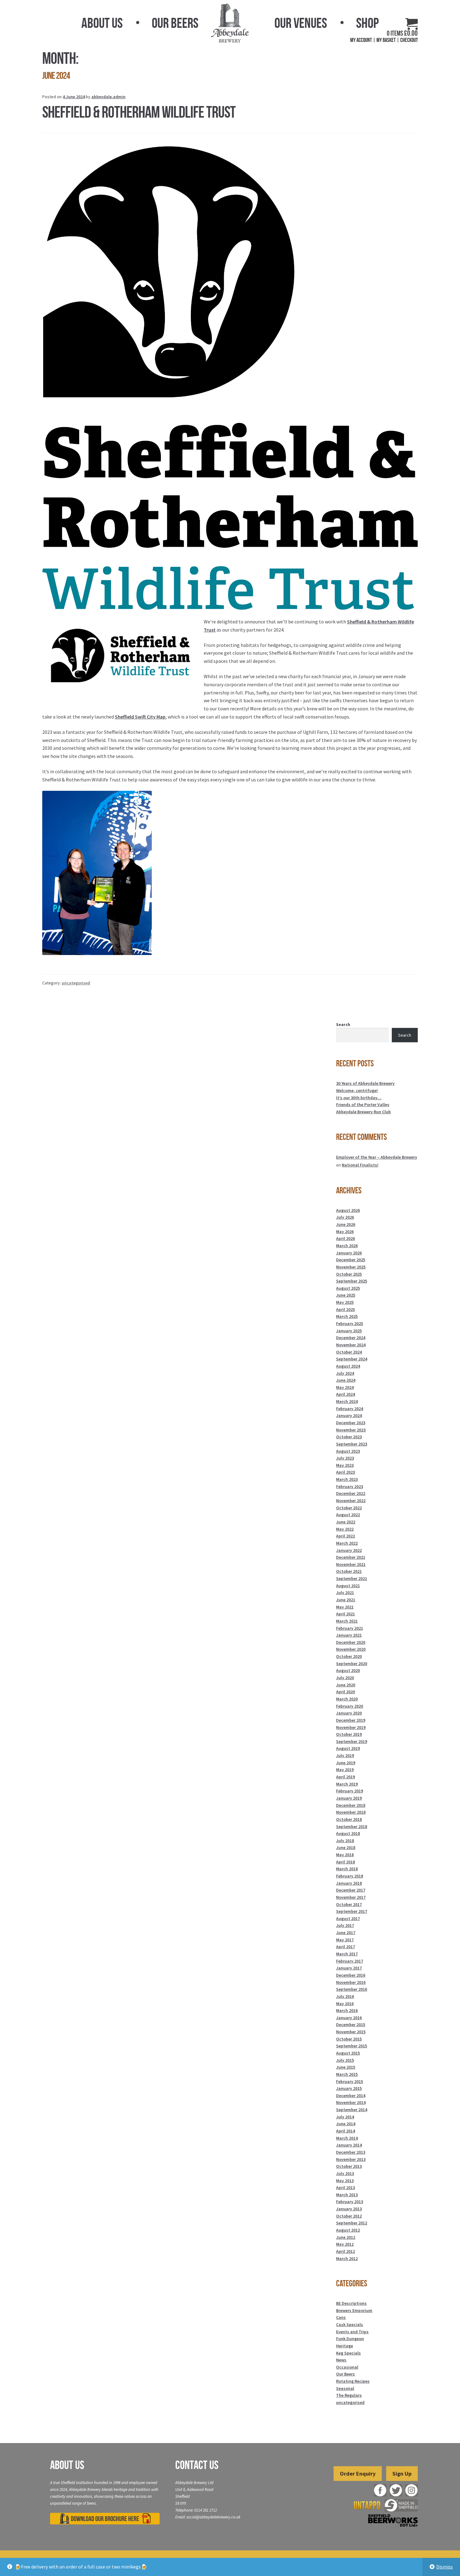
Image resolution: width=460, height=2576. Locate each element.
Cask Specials (350, 2324)
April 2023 (345, 1472)
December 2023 (351, 1423)
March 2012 (347, 2258)
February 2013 (350, 2202)
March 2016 (347, 2010)
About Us (102, 23)
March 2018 (347, 1869)
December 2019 (351, 1720)
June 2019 (346, 1763)
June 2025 (346, 1295)
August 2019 (348, 1748)
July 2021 (345, 1593)
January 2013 (349, 2209)
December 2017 (351, 1890)
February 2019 (350, 1791)
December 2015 (351, 2025)
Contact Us (197, 2465)
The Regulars (349, 2395)
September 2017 (352, 1911)
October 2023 (349, 1437)
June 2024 (346, 1380)
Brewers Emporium (354, 2310)
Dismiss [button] (445, 2567)
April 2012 (345, 2251)
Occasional (347, 2367)
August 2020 (348, 1670)
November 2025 (351, 1267)
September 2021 (352, 1578)
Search (343, 1024)
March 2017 (347, 1954)
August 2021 (348, 1586)
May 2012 (345, 2244)
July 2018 (345, 1841)
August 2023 (348, 1451)
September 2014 (352, 2110)
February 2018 (350, 1876)
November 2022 (351, 1501)
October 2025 (349, 1274)
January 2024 (349, 1415)
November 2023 (351, 1430)
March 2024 (347, 1401)
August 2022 (348, 1515)
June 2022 (346, 1522)
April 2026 (345, 1238)
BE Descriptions (351, 2303)
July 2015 (345, 2060)
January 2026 (349, 1253)
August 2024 (348, 1366)
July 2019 (345, 1755)
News (341, 2360)
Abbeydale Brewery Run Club (363, 1112)
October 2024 (349, 1352)
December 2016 (351, 1975)
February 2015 (350, 2081)
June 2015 (346, 2067)
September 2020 (352, 1664)
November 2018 (351, 1812)
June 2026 (346, 1224)
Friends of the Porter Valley (363, 1105)
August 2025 (348, 1288)
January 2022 (349, 1550)
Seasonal (345, 2388)
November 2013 (351, 2159)
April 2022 (345, 1536)
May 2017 (345, 1940)
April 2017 (345, 1947)
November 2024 (351, 1345)
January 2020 (349, 1713)
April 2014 (345, 2131)
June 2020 (346, 1685)
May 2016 (345, 2004)
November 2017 (351, 1897)
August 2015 (348, 2053)
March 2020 (347, 1699)
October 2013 (349, 2166)
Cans (341, 2317)
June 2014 (346, 2124)
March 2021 (347, 1621)
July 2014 (345, 2117)
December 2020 (351, 1642)
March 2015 (347, 2074)
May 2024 (345, 1387)
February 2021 (350, 1628)
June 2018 (346, 1847)
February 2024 (350, 1409)
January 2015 (349, 2088)
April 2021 (345, 1614)
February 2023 (350, 1486)
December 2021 (351, 1557)
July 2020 (345, 1678)
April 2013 (345, 2187)
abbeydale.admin (108, 97)
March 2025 (347, 1316)
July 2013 (345, 2173)
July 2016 (345, 1996)
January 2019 (349, 1798)
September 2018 (352, 1827)
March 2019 (347, 1784)
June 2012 (346, 2237)
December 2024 (351, 1338)
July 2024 (345, 1373)
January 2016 (349, 2018)
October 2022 (349, 1508)
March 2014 (347, 2138)
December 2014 (351, 2096)
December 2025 (351, 1260)
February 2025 (350, 1324)
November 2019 (351, 1727)
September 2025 (352, 1281)
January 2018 (349, 1883)
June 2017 (346, 1933)
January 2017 (349, 1968)
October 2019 (349, 1734)
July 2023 (345, 1458)
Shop (367, 23)
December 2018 (351, 1805)
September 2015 (352, 2046)
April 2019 (345, 1777)
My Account (361, 40)
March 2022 (347, 1543)
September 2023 (352, 1444)
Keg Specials (348, 2353)
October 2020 (349, 1656)
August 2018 (348, 1833)
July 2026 (345, 1217)
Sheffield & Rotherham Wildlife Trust (139, 112)
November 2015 (351, 2032)
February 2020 (350, 1706)
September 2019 (352, 1741)
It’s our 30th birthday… (359, 1098)
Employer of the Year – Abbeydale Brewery (377, 1157)
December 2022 (351, 1493)
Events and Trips (352, 2332)
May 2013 (345, 2181)
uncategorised (76, 983)
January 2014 (349, 2145)
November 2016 (351, 1982)
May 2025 (345, 1302)
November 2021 (351, 1564)
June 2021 (346, 1600)
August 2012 (348, 2230)
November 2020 (351, 1649)
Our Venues (301, 23)
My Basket (386, 40)
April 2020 (345, 1692)
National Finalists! (360, 1165)
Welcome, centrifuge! (357, 1090)
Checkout (409, 40)
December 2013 (351, 2152)
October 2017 (349, 1904)
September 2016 (352, 1989)
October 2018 (349, 1819)
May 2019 (345, 1770)
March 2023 (347, 1479)
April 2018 (345, 1862)
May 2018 (345, 1855)
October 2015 (349, 2039)
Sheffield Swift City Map (140, 717)
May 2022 (345, 1529)
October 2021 (349, 1571)
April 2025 (345, 1309)
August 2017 (348, 1918)
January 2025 (349, 1331)
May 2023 (345, 1465)
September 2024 (352, 1359)
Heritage (345, 2346)
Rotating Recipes (353, 2381)
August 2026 (348, 1210)
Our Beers (175, 23)
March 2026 (347, 1246)
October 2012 (349, 2216)
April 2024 (345, 1394)
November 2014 (351, 2102)
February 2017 (350, 1961)
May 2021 (345, 1607)
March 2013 (347, 2195)
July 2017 (345, 1925)
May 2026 (345, 1232)
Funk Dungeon (350, 2339)
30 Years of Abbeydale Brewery (365, 1083)
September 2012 (352, 2223)
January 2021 (349, 1635)
